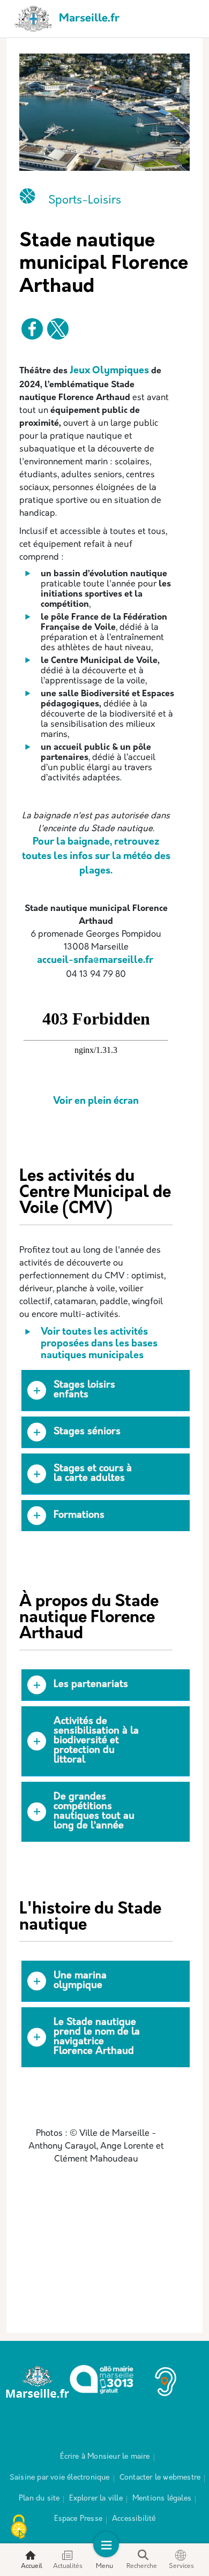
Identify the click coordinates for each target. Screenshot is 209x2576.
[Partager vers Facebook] (32, 329)
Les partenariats (91, 1685)
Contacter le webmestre (160, 2478)
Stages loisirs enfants (84, 1390)
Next (198, 2235)
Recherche (142, 2566)
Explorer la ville (96, 2499)
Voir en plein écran (96, 1102)
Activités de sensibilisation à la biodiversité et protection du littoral (96, 1741)
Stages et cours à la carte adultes (93, 1474)
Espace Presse (78, 2519)
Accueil (32, 2566)
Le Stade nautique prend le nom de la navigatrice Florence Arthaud (97, 2037)
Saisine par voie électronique (60, 2478)
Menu (104, 2566)
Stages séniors (87, 1432)
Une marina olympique (80, 1981)
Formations (79, 1516)
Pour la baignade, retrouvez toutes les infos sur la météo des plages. (96, 857)
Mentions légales (162, 2499)
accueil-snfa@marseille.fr (95, 961)
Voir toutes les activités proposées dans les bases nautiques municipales (99, 1344)
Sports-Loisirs (85, 201)
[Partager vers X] (58, 329)
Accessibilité (134, 2519)
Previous (11, 2235)
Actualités (68, 2566)
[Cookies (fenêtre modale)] (19, 2528)
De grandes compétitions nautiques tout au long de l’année (94, 1812)
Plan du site (39, 2499)
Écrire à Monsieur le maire (105, 2457)
